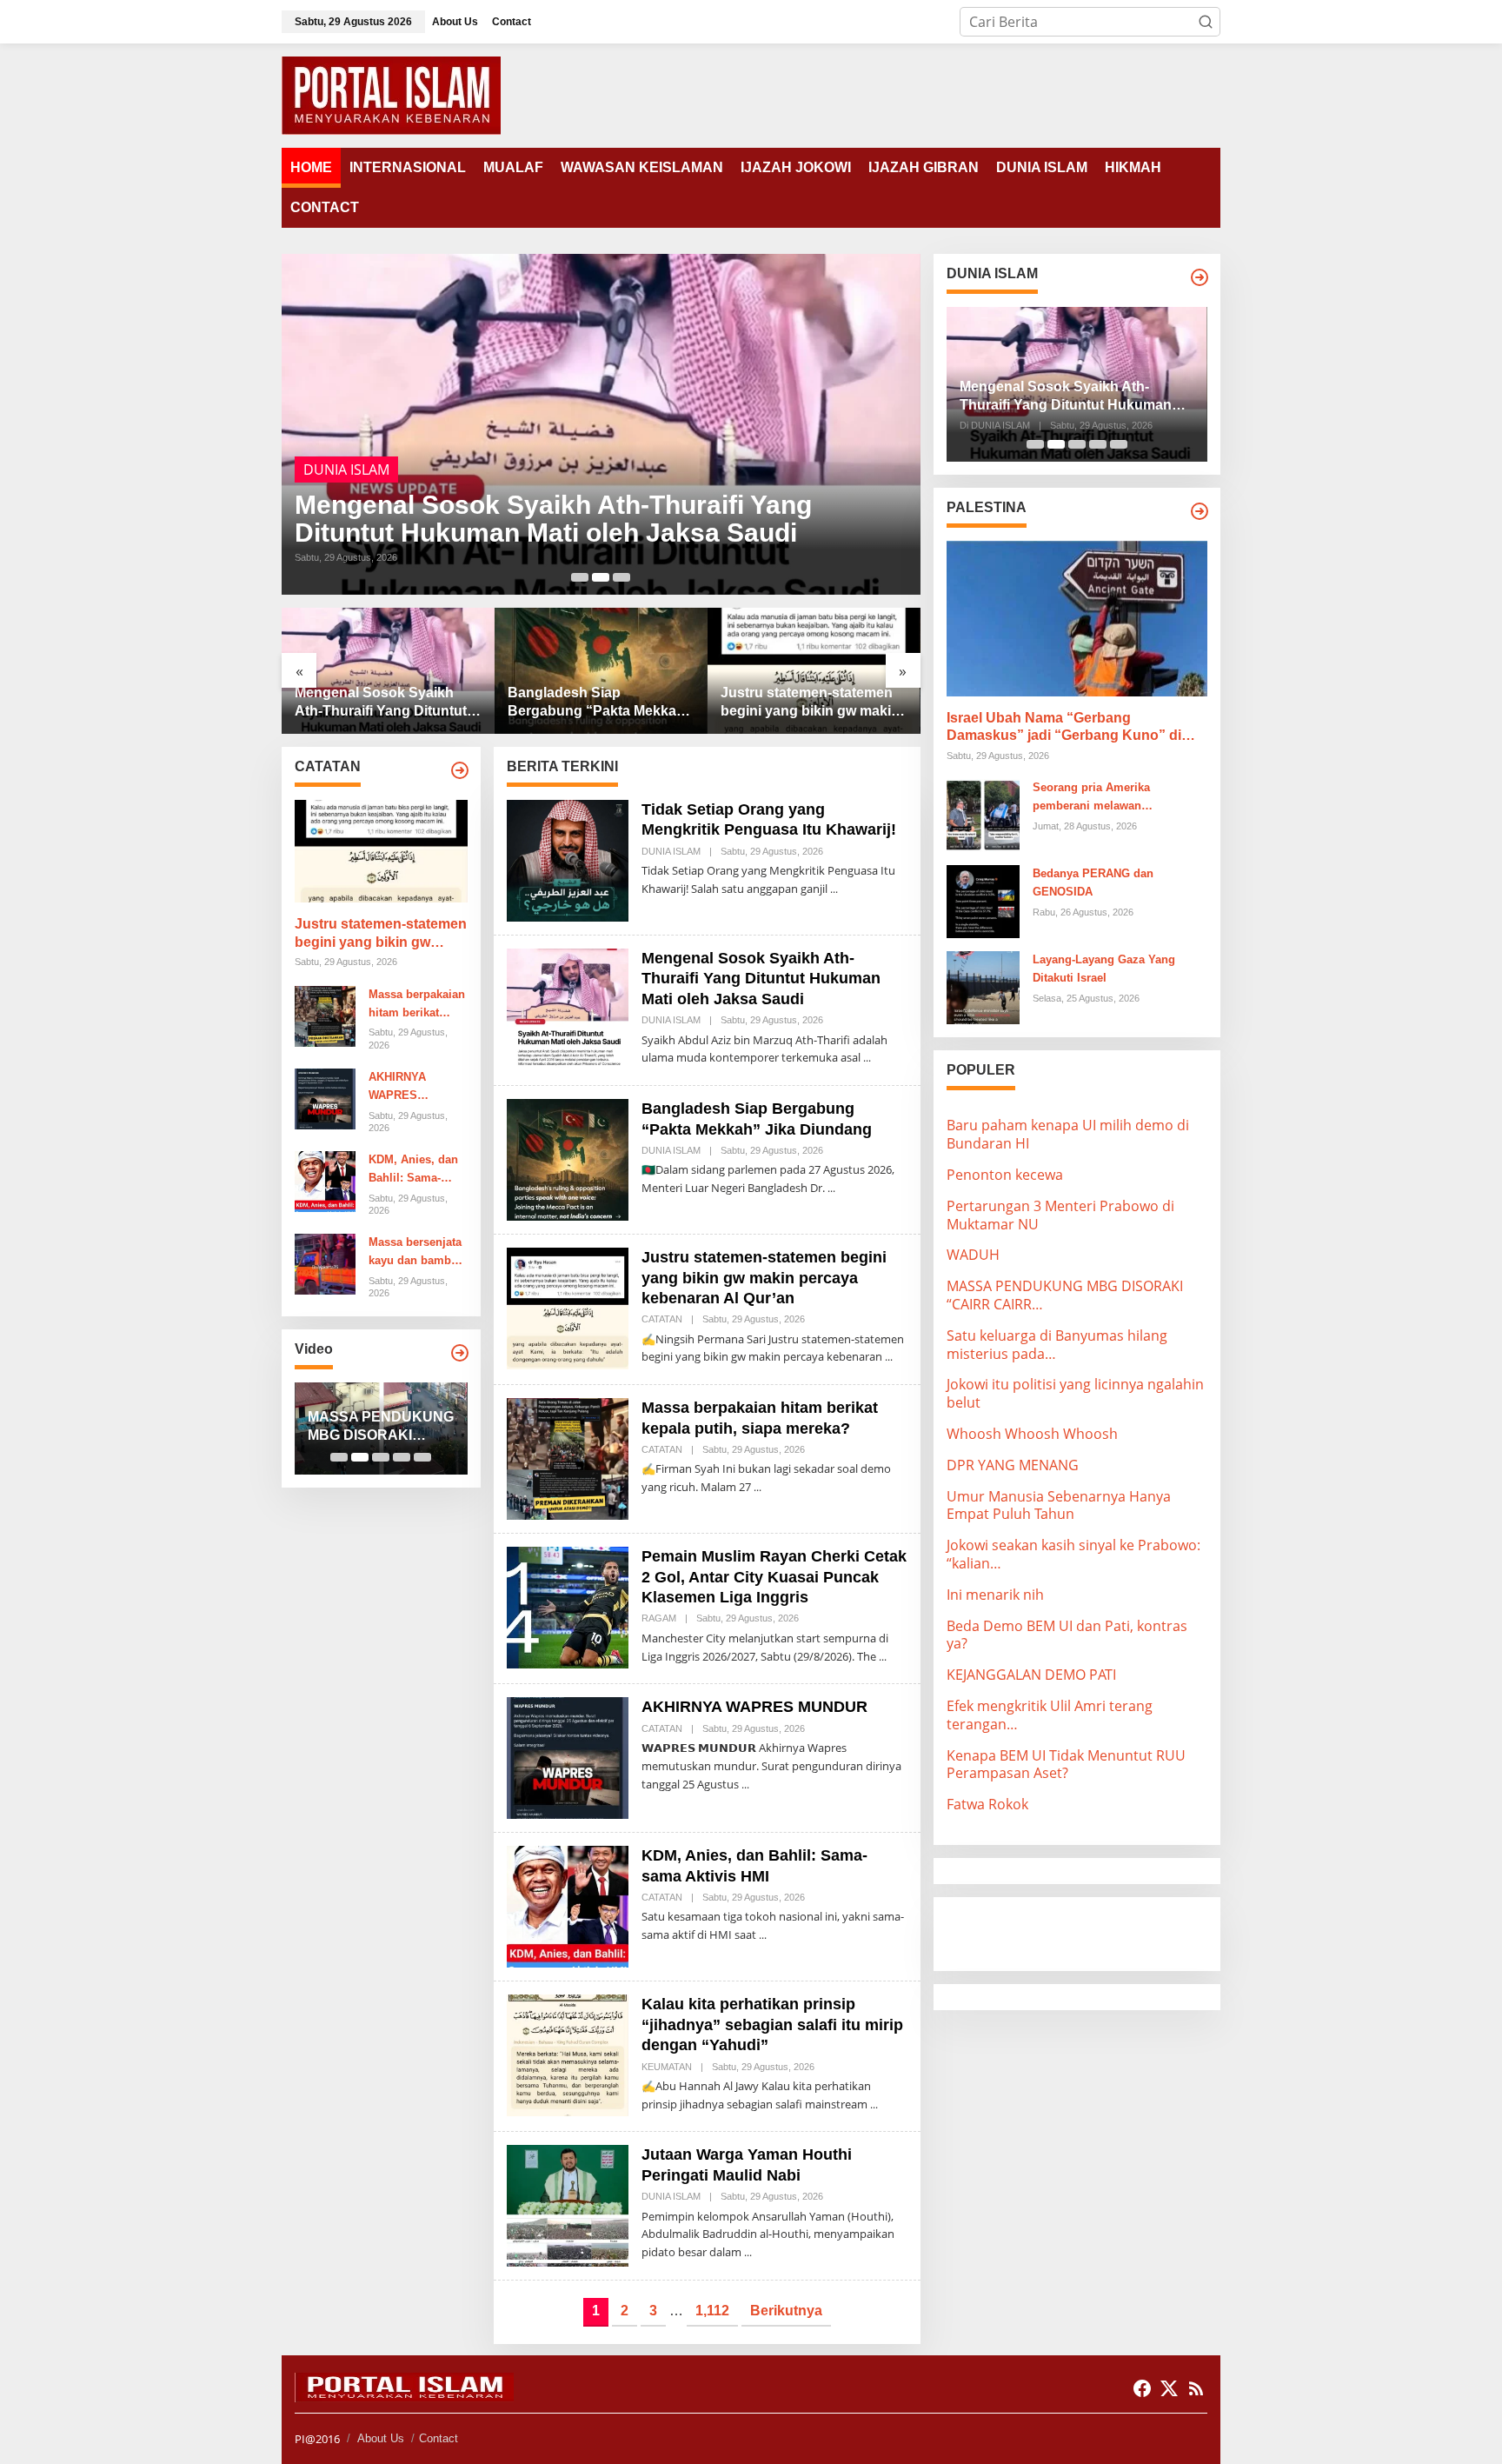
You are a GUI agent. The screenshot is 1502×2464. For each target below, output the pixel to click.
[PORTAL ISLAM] (391, 94)
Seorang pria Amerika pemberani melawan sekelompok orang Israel (1099, 798)
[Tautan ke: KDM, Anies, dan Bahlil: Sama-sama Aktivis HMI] (325, 1180)
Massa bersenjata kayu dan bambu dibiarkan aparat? (415, 1253)
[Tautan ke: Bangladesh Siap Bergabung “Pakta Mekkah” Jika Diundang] (601, 671)
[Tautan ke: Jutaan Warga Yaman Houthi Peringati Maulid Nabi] (568, 2205)
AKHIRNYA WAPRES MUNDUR (397, 1088)
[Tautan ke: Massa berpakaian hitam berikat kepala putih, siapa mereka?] (325, 1015)
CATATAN (662, 1319)
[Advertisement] (1086, 1932)
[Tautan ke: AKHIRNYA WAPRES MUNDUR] (325, 1097)
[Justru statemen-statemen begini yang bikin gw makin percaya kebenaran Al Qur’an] (889, 1357)
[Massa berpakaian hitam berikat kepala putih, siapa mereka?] (758, 1487)
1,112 (712, 2311)
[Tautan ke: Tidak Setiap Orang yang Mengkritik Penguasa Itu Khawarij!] (568, 859)
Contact (439, 2438)
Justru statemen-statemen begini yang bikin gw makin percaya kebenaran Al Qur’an (810, 703)
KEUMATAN (667, 2067)
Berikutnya (786, 2311)
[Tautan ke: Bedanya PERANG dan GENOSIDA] (983, 901)
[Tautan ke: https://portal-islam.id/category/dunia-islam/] (1200, 277)
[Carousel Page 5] (422, 1457)
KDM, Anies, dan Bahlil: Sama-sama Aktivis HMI (415, 1170)
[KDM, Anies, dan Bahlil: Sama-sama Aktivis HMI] (763, 1935)
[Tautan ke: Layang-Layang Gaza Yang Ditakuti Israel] (983, 987)
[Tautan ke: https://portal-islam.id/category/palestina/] (1200, 511)
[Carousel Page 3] (621, 577)
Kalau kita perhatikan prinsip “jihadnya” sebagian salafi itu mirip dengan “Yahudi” (772, 2024)
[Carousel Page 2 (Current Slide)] (601, 577)
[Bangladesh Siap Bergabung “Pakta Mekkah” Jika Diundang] (831, 1188)
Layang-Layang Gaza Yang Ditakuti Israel (1104, 969)
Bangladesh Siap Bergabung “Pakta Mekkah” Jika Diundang (600, 703)
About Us (381, 2438)
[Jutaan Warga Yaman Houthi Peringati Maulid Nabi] (748, 2252)
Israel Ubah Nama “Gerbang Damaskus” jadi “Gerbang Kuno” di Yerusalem (1064, 728)
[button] (1206, 22)
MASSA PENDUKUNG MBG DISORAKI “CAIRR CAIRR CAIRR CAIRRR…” (381, 1427)
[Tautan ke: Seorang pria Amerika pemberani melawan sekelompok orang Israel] (983, 815)
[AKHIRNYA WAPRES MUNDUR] (745, 1785)
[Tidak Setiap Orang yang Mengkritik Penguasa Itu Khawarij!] (834, 889)
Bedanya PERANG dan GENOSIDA (1093, 882)
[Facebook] (1142, 2388)
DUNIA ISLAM (346, 469)
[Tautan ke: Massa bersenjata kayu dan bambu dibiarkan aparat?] (325, 1263)
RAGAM (659, 1618)
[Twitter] (1169, 2388)
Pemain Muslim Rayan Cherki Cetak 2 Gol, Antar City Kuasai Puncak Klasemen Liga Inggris (774, 1577)
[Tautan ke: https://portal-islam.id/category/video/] (460, 1353)
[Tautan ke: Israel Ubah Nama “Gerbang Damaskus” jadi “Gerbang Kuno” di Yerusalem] (1077, 618)
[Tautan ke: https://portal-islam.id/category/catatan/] (460, 770)
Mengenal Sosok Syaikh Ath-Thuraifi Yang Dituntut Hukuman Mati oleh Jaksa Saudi (553, 519)
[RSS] (1196, 2388)
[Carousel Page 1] (580, 577)
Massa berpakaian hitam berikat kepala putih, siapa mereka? (417, 1005)
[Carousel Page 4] (402, 1457)
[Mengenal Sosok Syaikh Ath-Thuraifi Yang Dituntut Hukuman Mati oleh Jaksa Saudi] (867, 1058)
